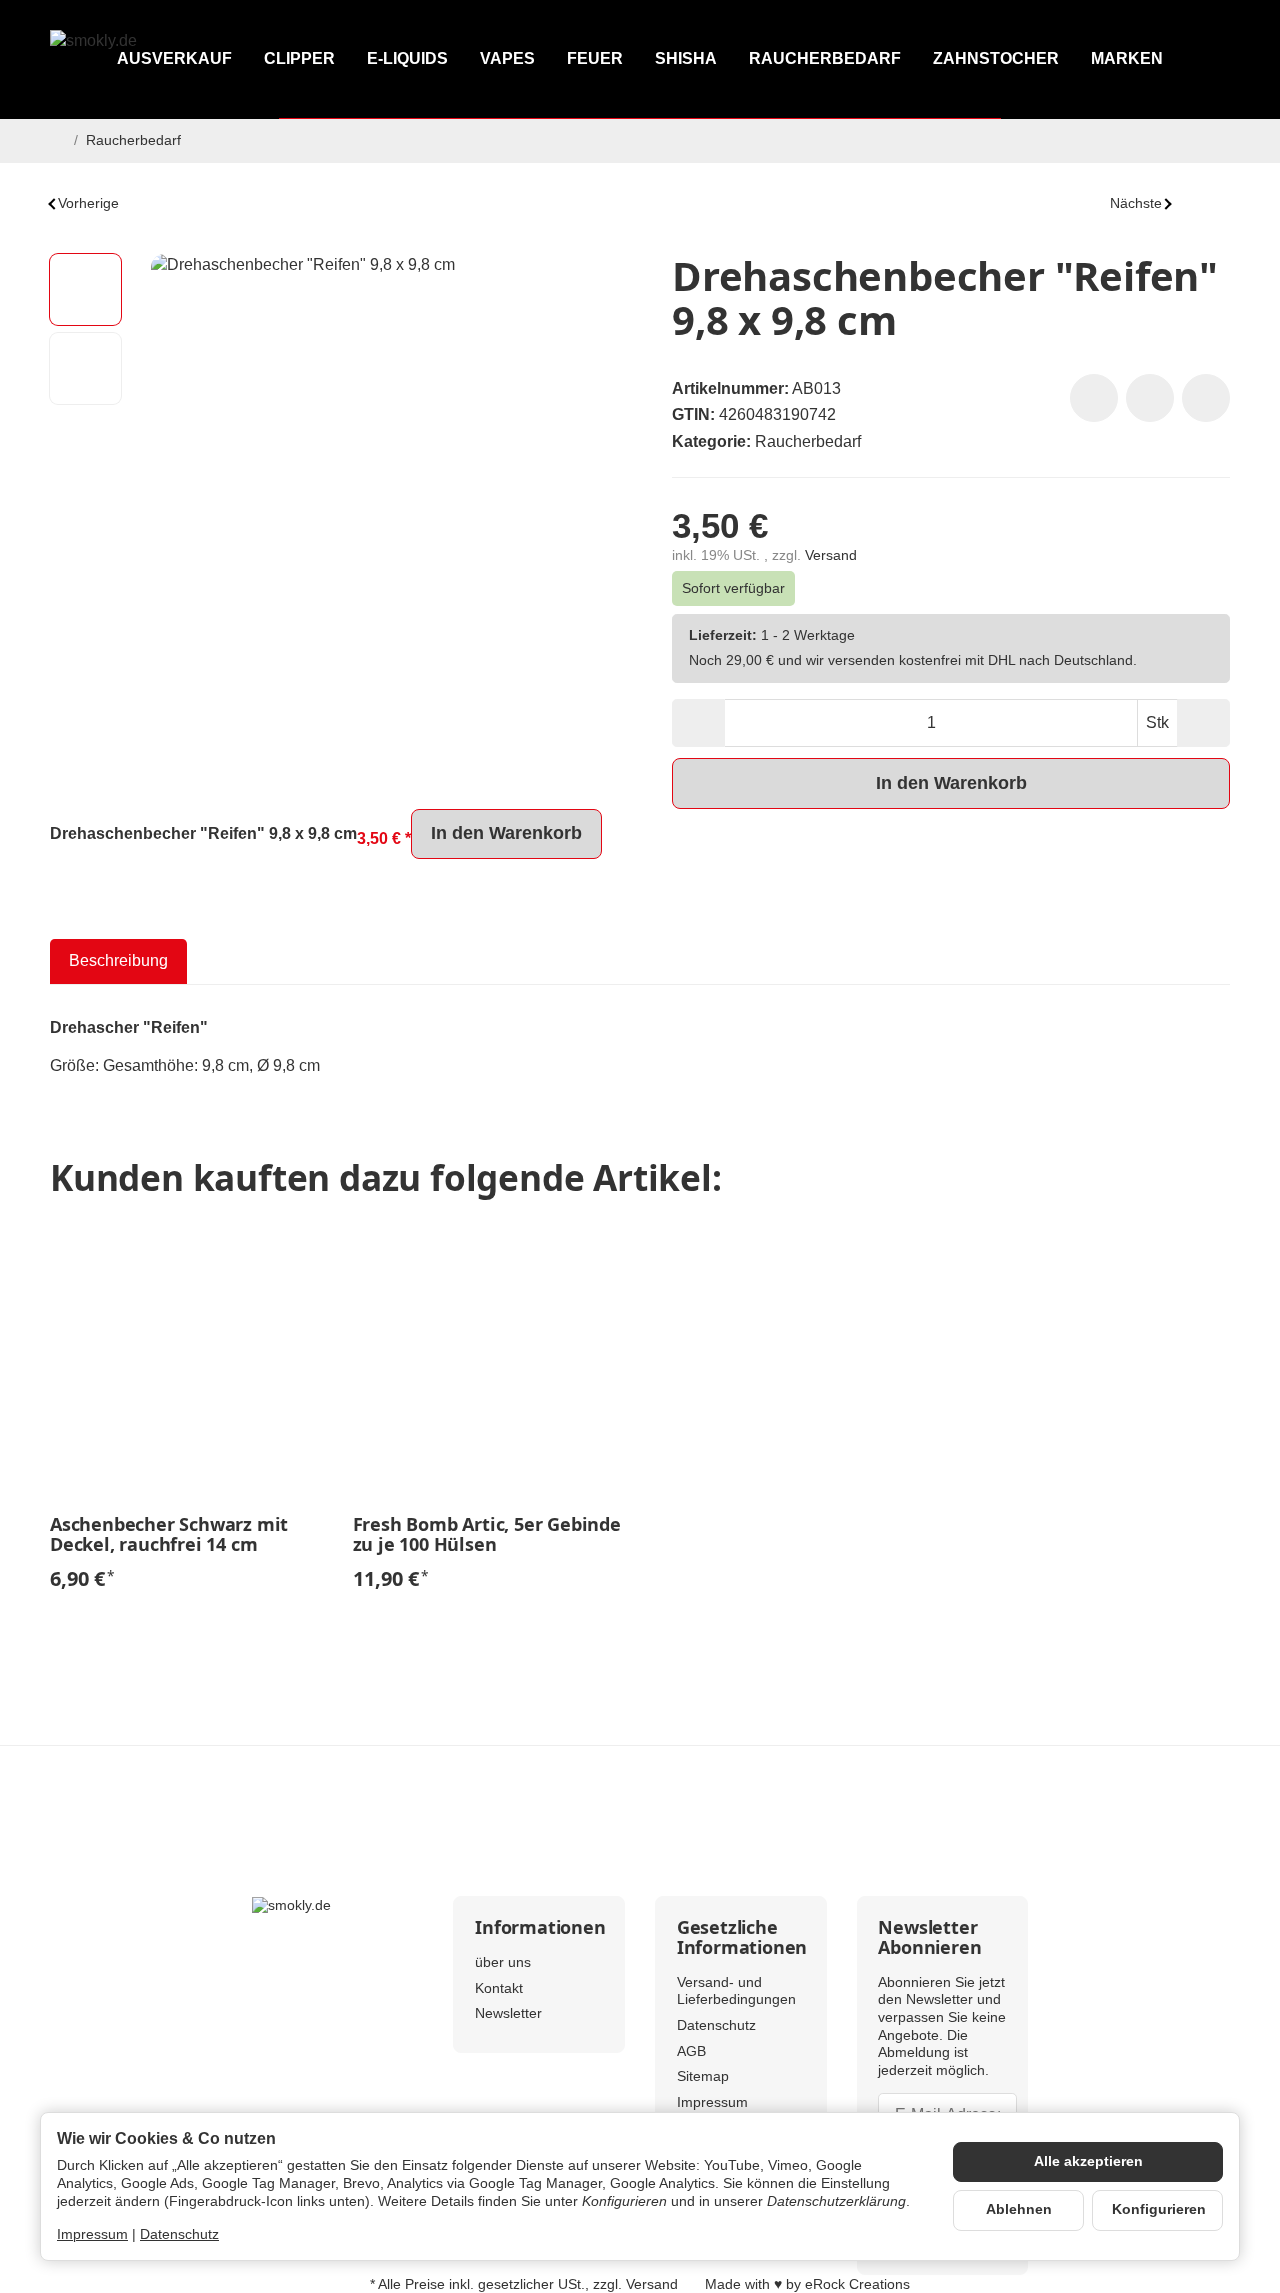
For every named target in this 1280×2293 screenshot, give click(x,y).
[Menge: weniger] (698, 723)
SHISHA (686, 58)
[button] (85, 289)
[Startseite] (58, 141)
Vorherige (88, 203)
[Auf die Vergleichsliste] (1150, 398)
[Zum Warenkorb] (1212, 59)
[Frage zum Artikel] (1206, 398)
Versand (831, 555)
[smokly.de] (138, 60)
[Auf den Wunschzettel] (1094, 398)
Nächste (1136, 203)
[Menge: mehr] (1203, 723)
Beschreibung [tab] (118, 960)
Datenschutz (179, 2234)
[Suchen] (1125, 59)
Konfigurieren (1159, 2209)
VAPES (507, 58)
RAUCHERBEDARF (825, 58)
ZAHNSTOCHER (996, 58)
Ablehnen (1019, 2209)
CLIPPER (299, 58)
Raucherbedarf (808, 441)
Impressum (92, 2234)
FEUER (595, 58)
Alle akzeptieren (1088, 2161)
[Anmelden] (1169, 59)
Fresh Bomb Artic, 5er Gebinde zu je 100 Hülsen (487, 1535)
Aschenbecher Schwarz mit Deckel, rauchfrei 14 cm (169, 1535)
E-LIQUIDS (407, 58)
